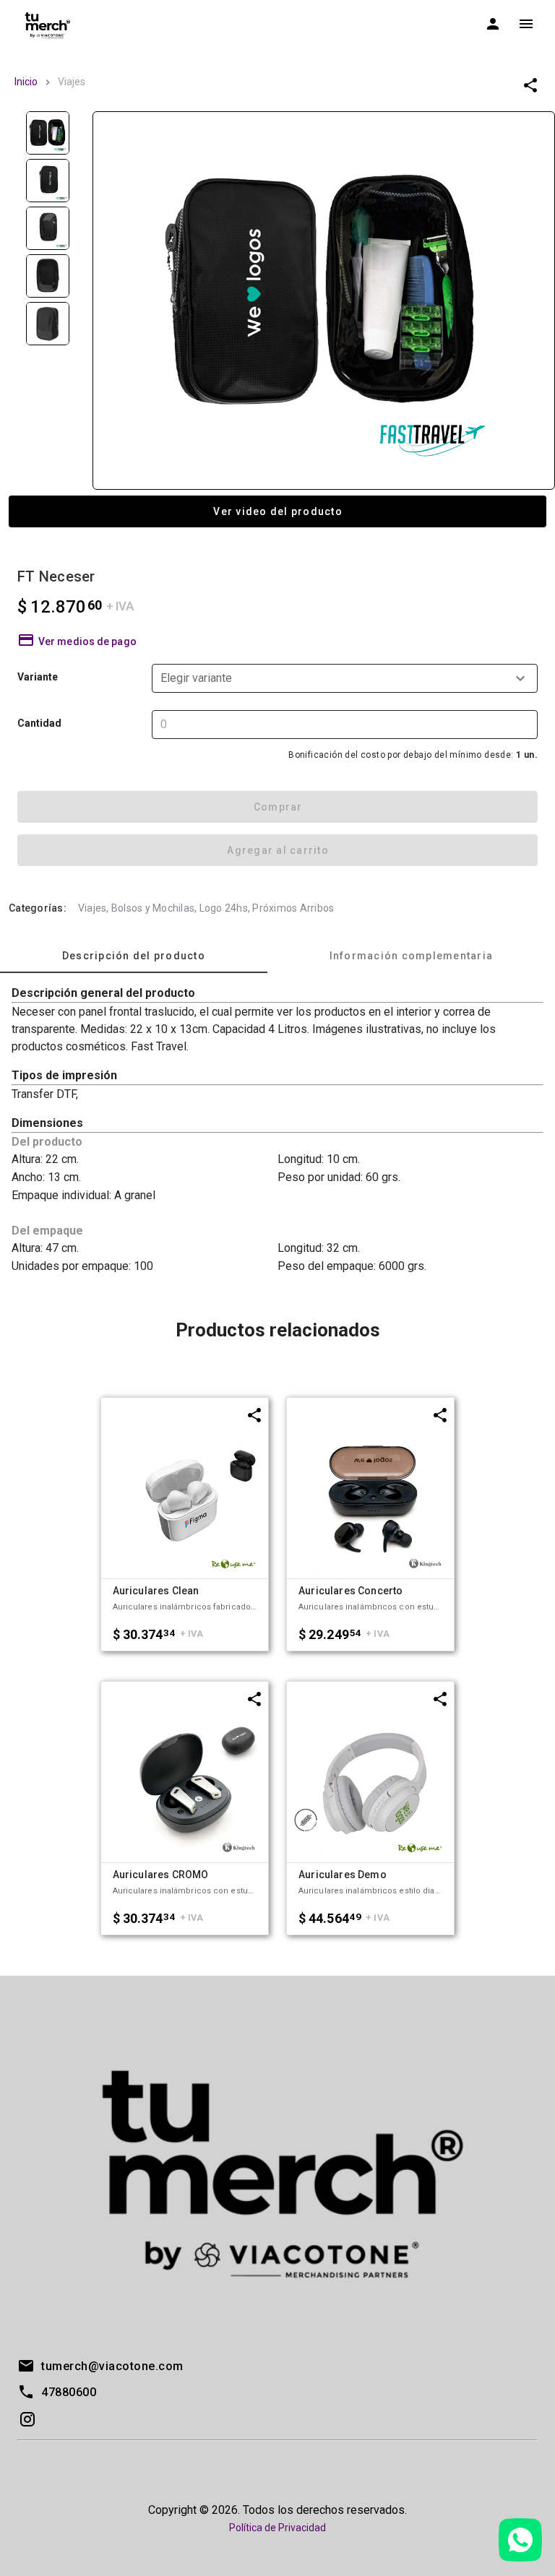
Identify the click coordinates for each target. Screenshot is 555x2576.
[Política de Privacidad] (277, 2545)
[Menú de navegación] (526, 24)
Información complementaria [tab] (412, 956)
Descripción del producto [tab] (134, 956)
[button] (345, 678)
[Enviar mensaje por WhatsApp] (520, 2540)
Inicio (26, 82)
